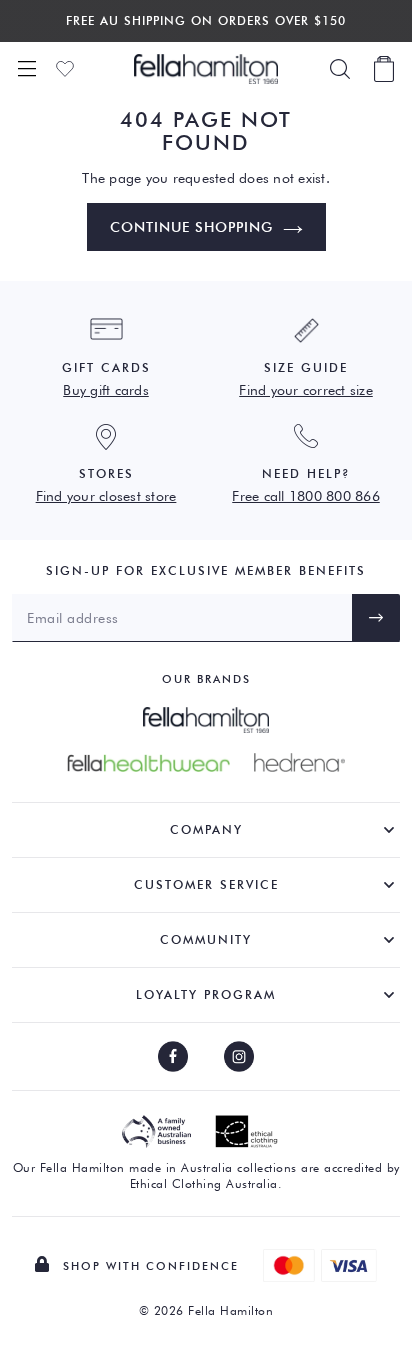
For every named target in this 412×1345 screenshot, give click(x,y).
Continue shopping (191, 227)
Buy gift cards (106, 390)
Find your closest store (106, 496)
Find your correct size (306, 390)
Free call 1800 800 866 (306, 496)
